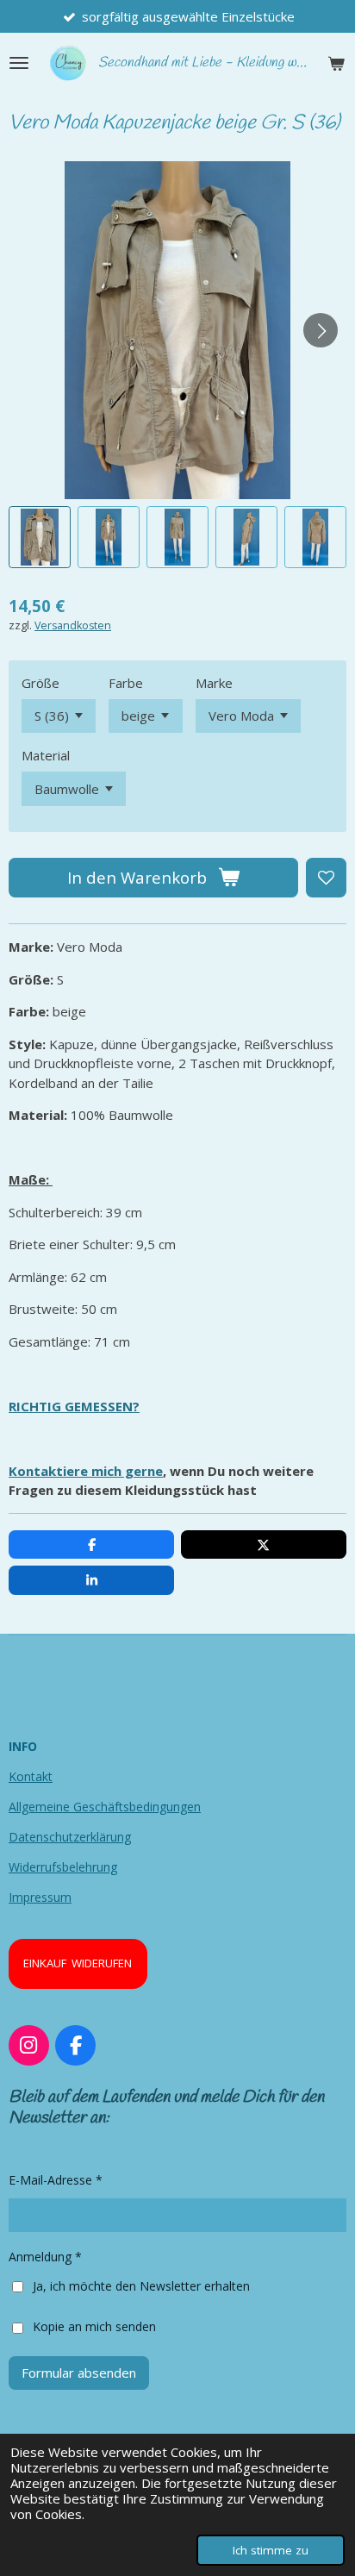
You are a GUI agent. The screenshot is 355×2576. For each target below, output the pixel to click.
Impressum (40, 1897)
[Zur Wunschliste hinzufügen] (326, 878)
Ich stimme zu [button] (271, 2550)
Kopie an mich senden (94, 2326)
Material (46, 755)
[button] (40, 537)
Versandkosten (73, 625)
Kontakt (31, 1776)
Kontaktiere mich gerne (86, 1471)
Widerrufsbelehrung (63, 1867)
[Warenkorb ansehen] (336, 63)
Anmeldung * (45, 2257)
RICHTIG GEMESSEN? (74, 1406)
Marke (214, 683)
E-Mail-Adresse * (56, 2180)
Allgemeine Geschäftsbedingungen (105, 1807)
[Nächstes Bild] (321, 330)
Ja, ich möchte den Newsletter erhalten (141, 2286)
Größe (40, 683)
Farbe (126, 683)
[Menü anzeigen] (19, 63)
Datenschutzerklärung (70, 1837)
